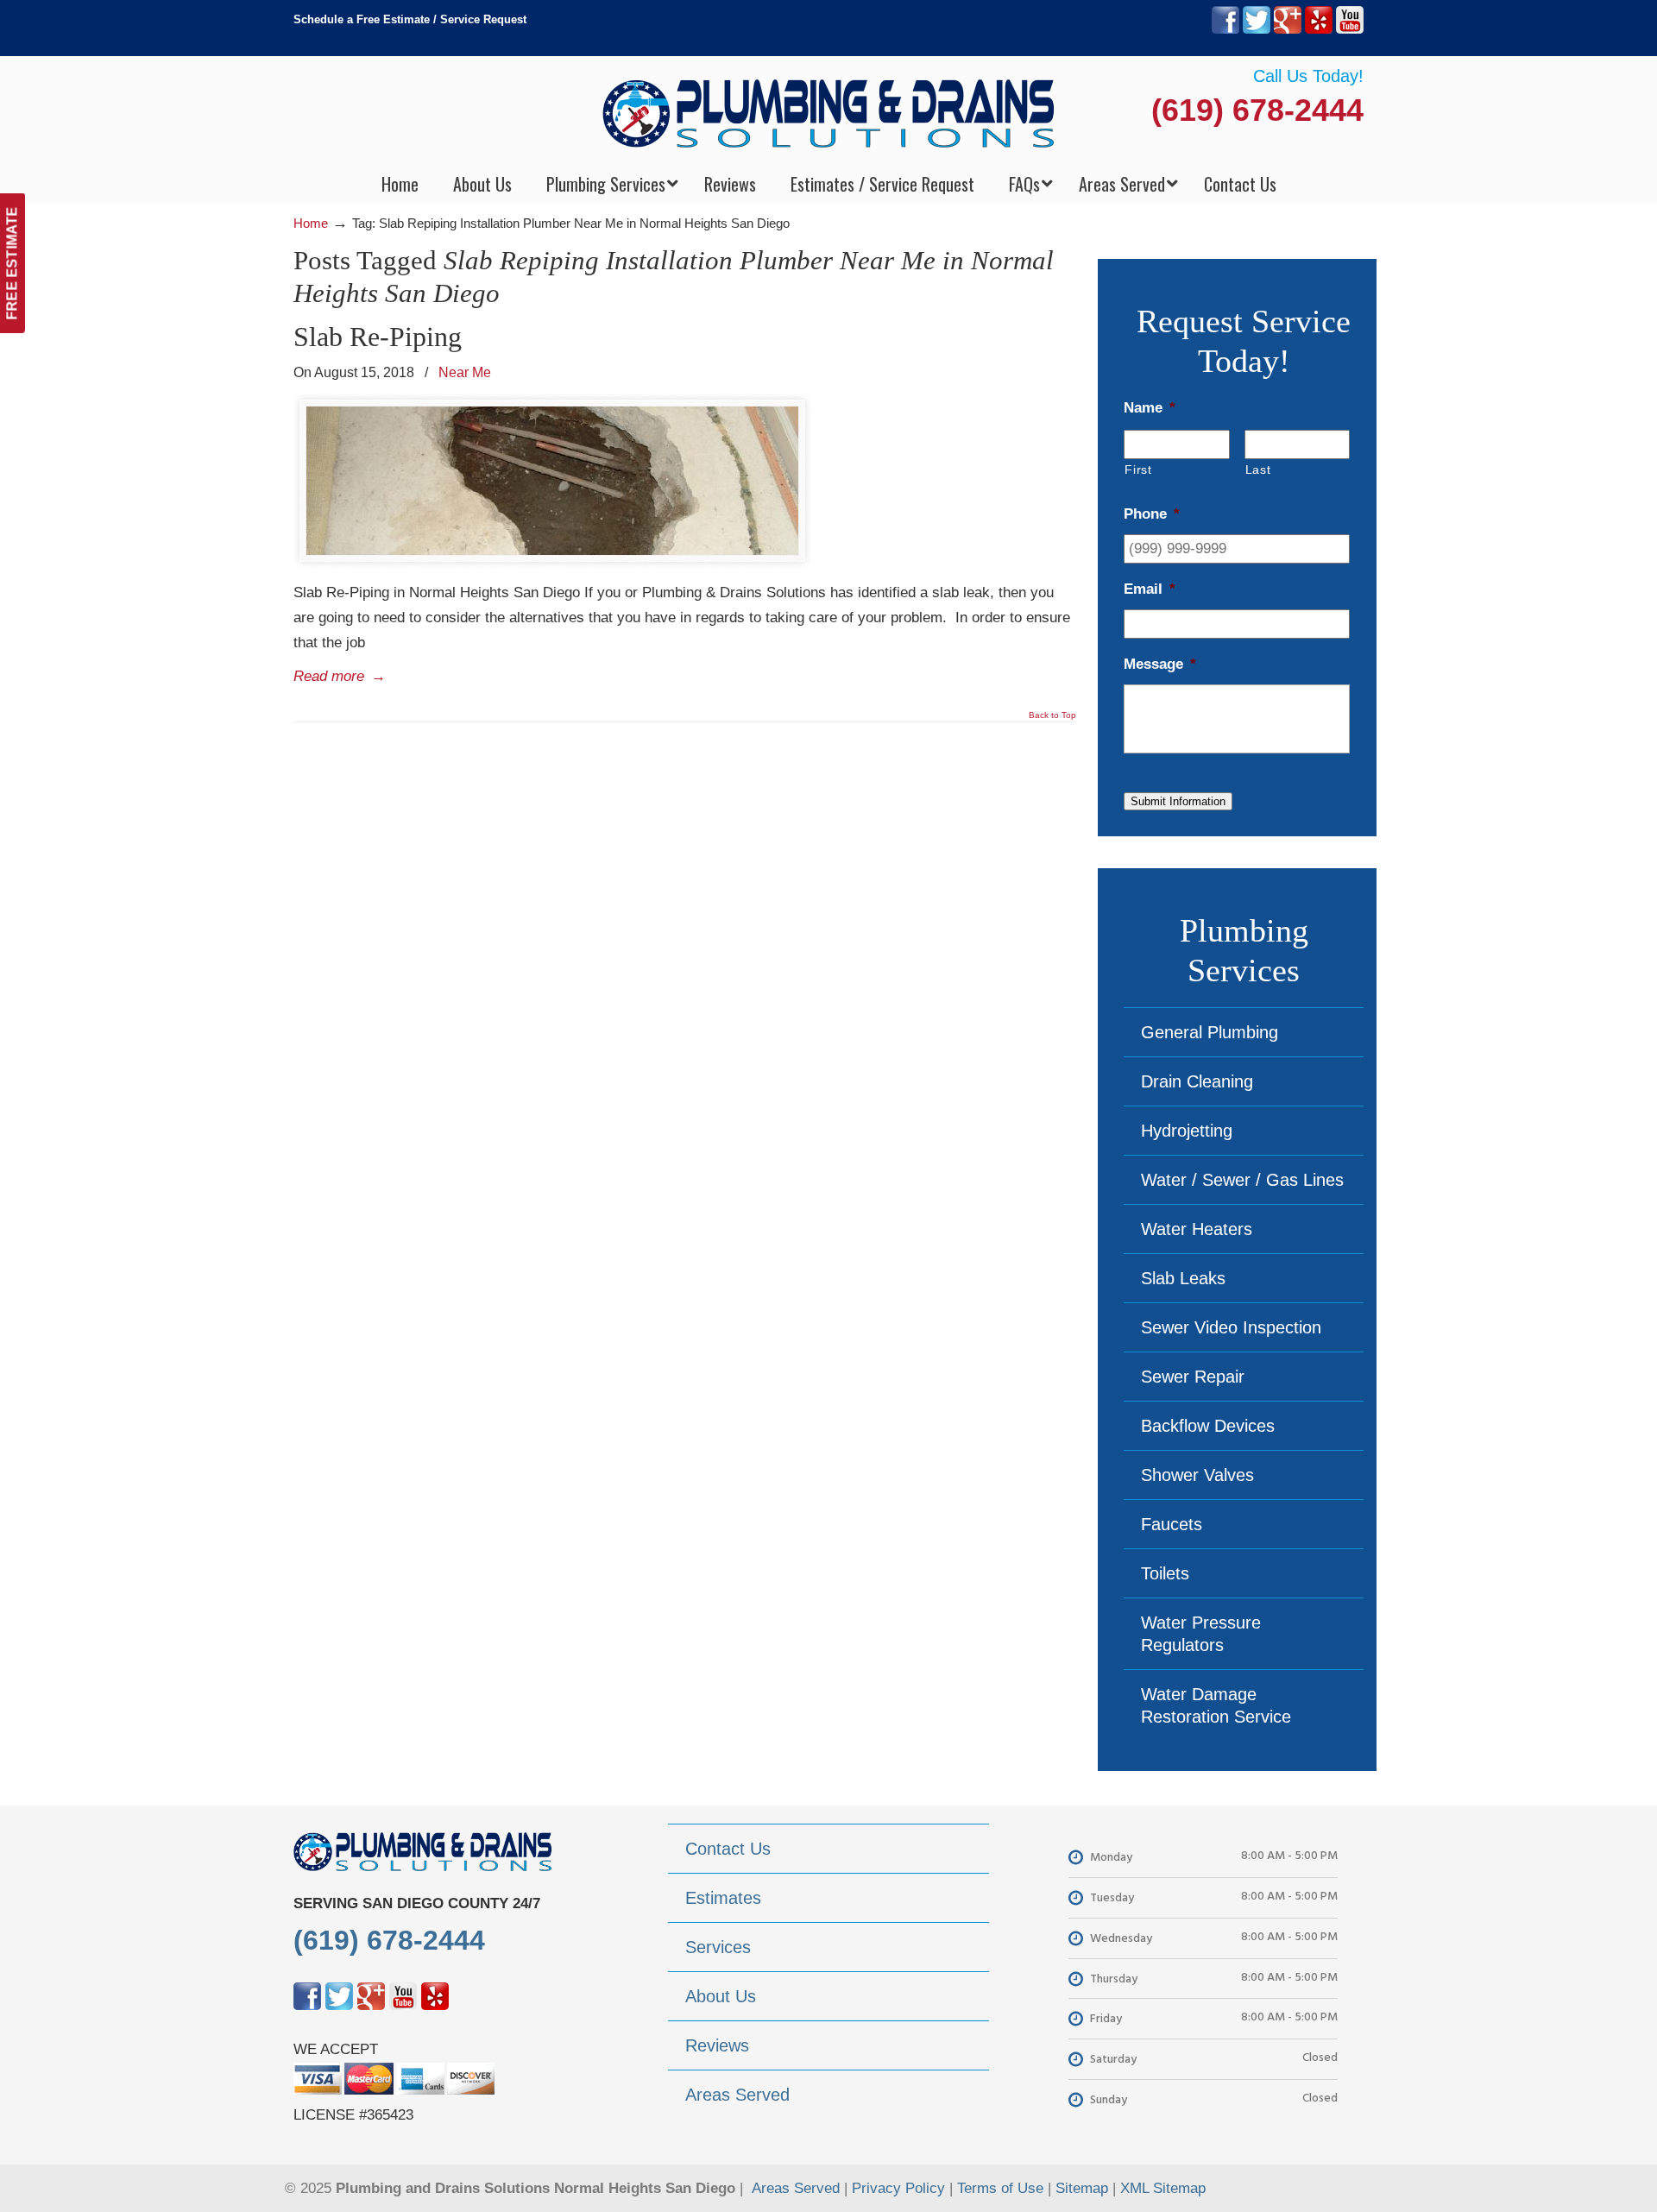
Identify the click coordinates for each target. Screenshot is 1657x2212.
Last (1258, 469)
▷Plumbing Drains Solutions (829, 113)
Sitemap (1082, 2188)
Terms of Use (1000, 2188)
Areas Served (796, 2188)
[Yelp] (1319, 30)
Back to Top (1052, 715)
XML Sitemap (1163, 2188)
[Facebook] (1225, 30)
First (1138, 469)
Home (311, 223)
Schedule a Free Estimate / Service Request (410, 19)
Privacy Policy (898, 2188)
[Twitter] (1257, 30)
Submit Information (1178, 801)
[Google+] (1288, 30)
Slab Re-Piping (378, 337)
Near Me (465, 372)
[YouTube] (1350, 30)
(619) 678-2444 (1257, 110)
